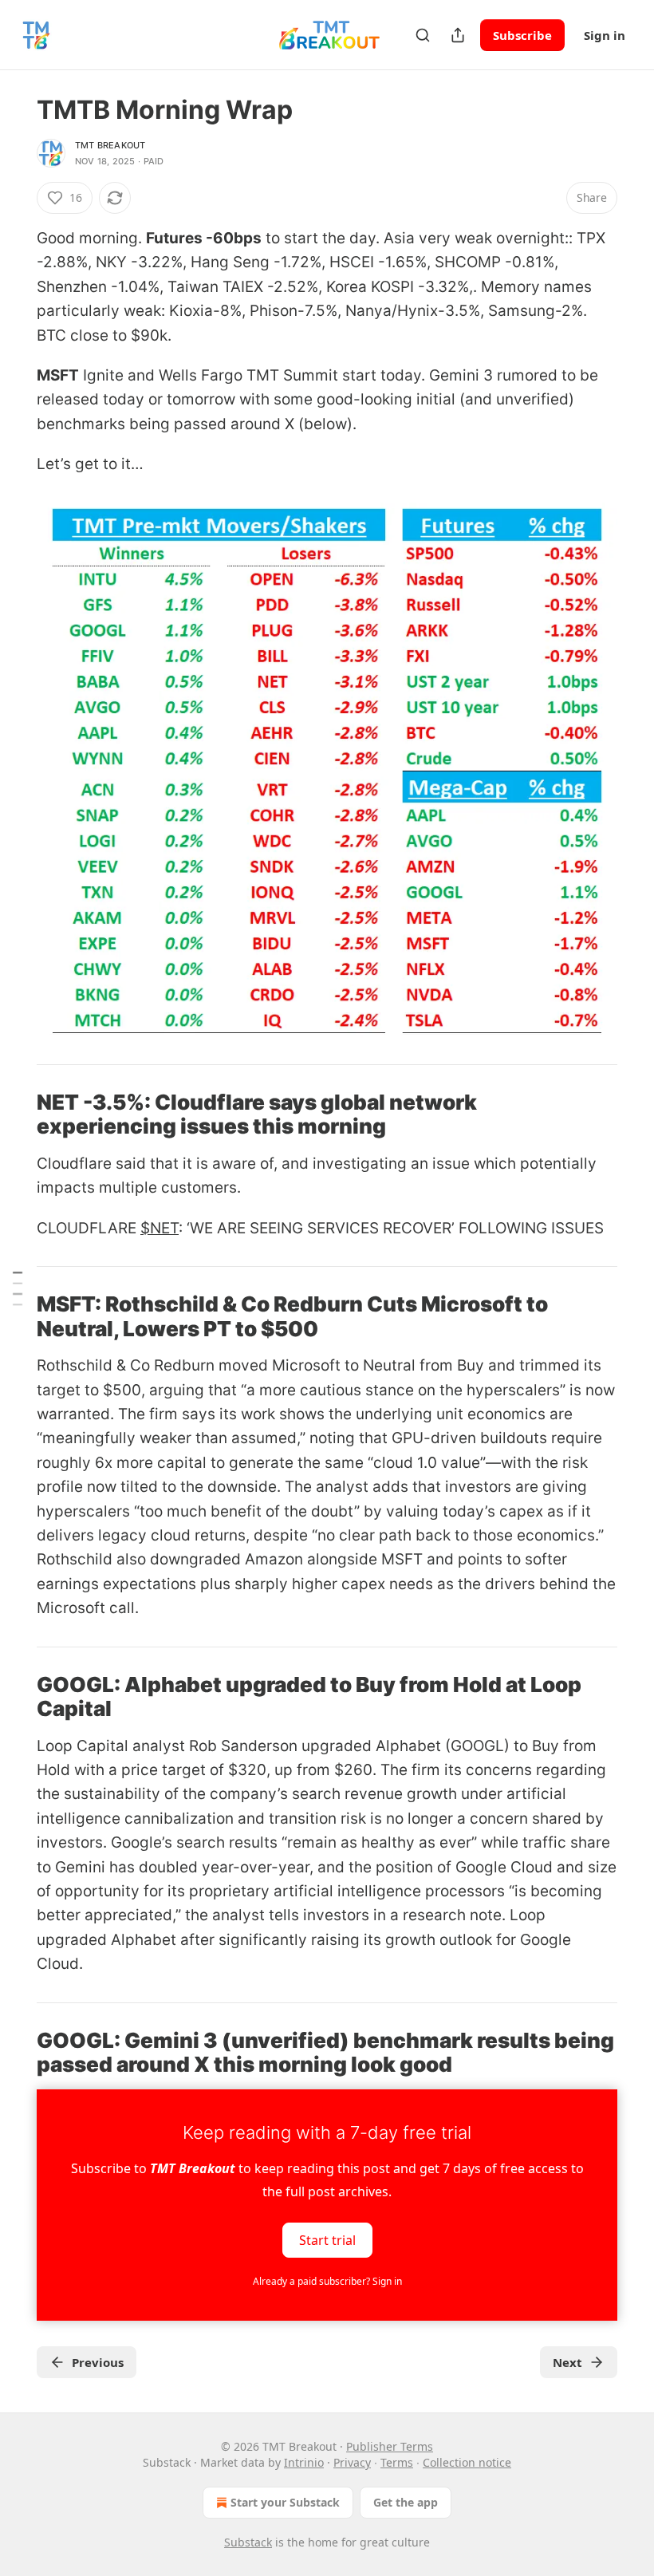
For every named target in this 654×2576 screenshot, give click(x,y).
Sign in (605, 35)
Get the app (406, 2502)
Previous (98, 2362)
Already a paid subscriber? (327, 2281)
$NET (160, 1228)
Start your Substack (285, 2502)
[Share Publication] (458, 35)
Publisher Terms (390, 2446)
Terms (397, 2462)
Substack (248, 2542)
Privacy (352, 2462)
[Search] (423, 35)
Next (567, 2362)
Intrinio (304, 2462)
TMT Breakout (110, 145)
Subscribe (522, 35)
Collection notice (467, 2462)
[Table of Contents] (18, 1288)
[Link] (14, 1114)
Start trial (327, 2240)
